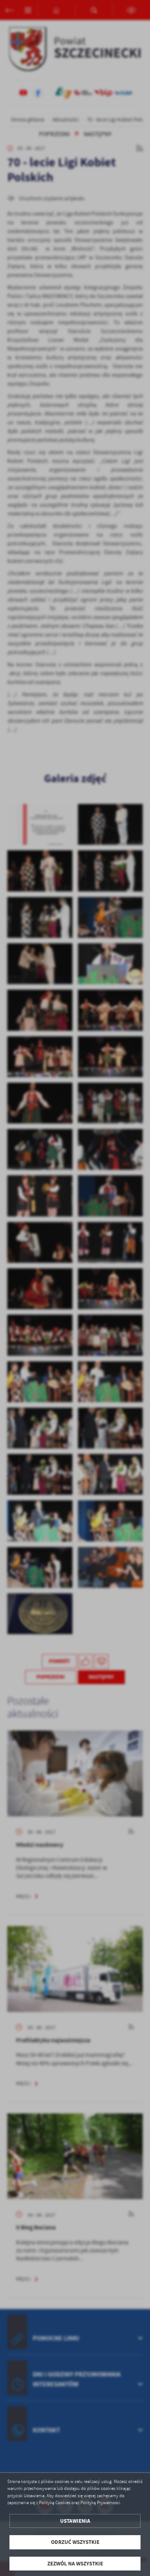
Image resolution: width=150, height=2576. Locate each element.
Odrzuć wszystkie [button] (75, 2542)
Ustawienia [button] (75, 2521)
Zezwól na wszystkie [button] (75, 2564)
